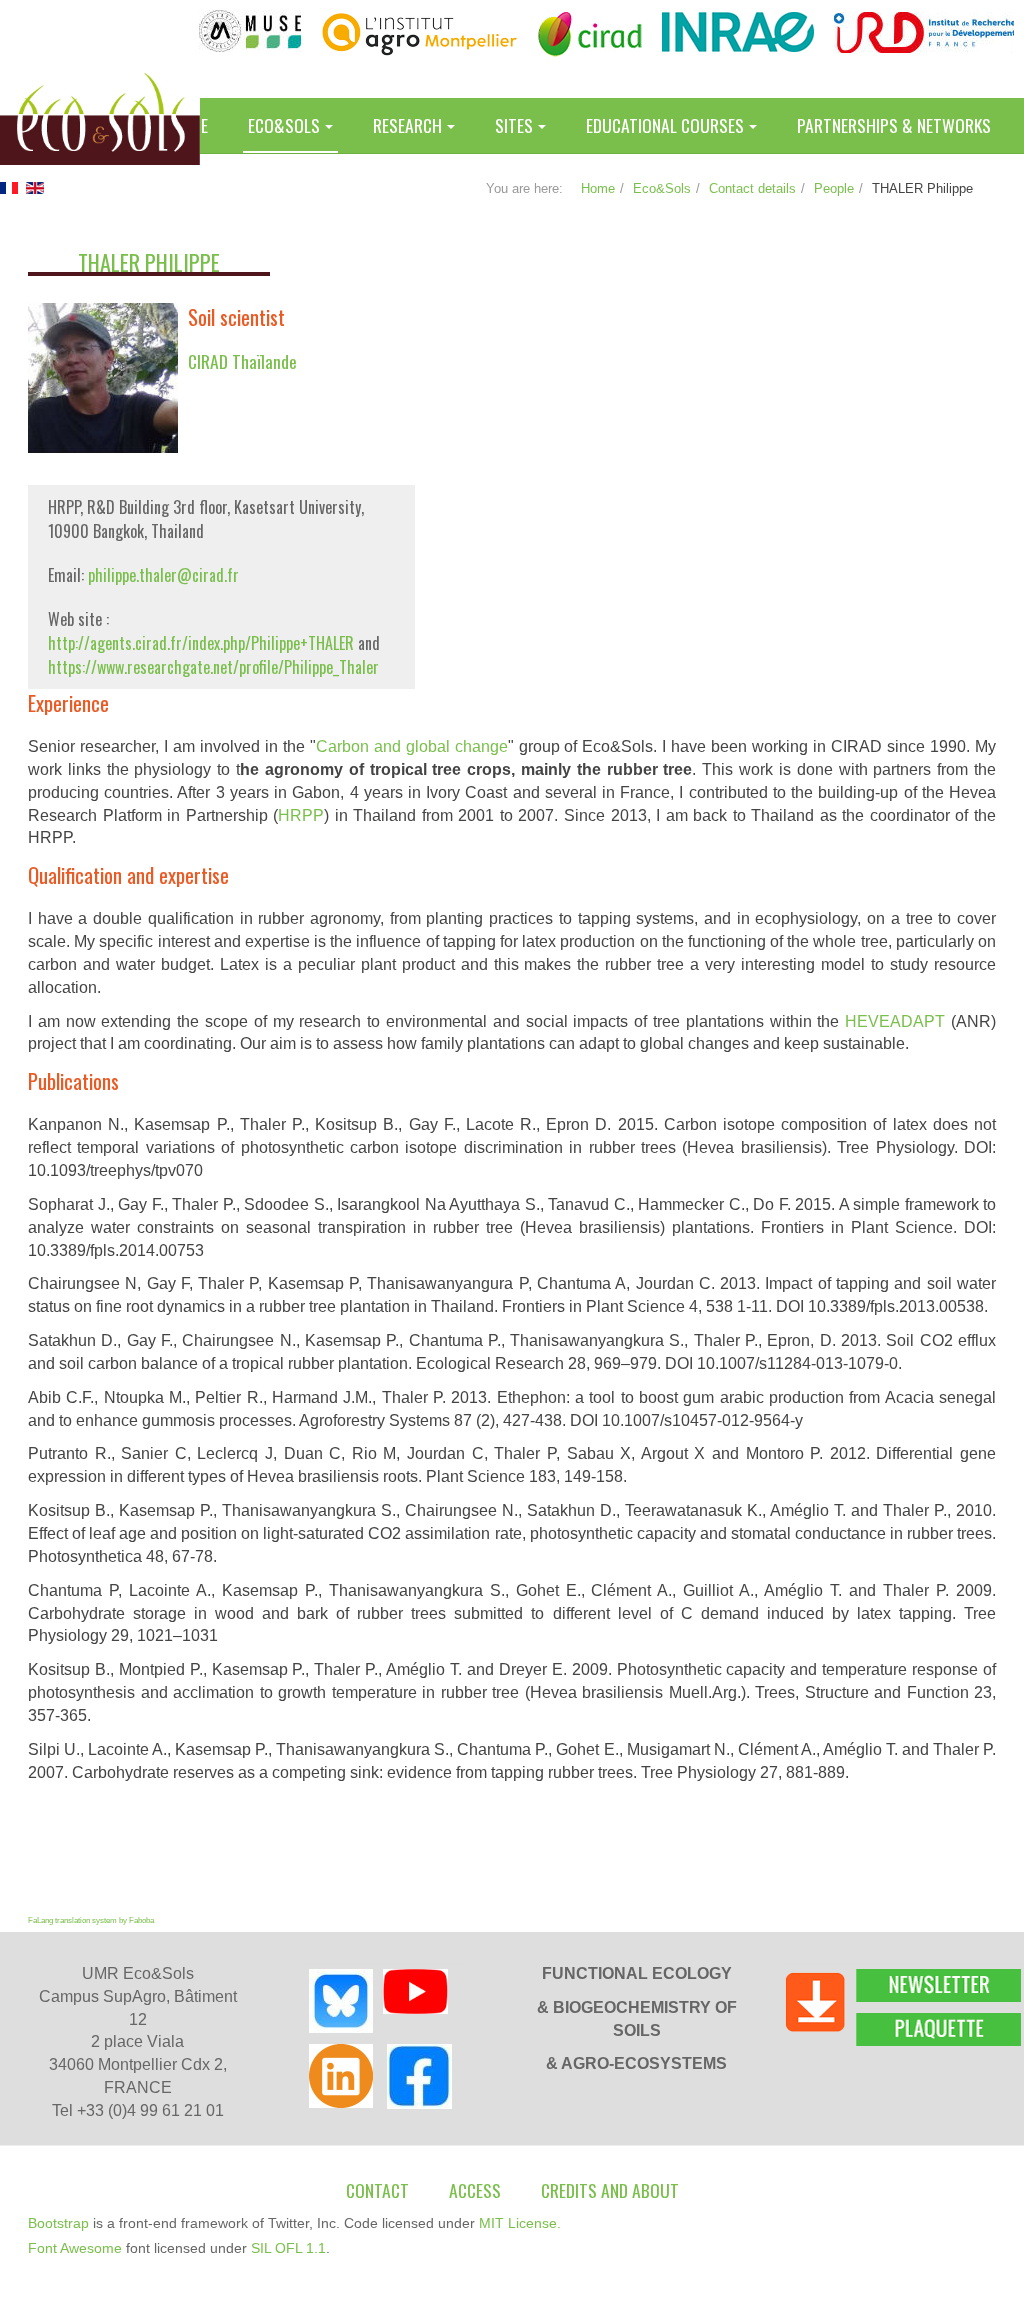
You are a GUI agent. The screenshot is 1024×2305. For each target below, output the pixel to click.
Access (475, 2190)
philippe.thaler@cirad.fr (163, 575)
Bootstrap (58, 2223)
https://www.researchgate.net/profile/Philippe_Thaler (213, 667)
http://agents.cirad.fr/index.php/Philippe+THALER (203, 643)
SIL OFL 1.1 (288, 2248)
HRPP (301, 815)
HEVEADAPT (895, 1021)
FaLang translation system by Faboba (91, 1920)
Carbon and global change (412, 746)
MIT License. (520, 2223)
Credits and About (610, 2190)
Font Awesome (75, 2248)
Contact (377, 2190)
